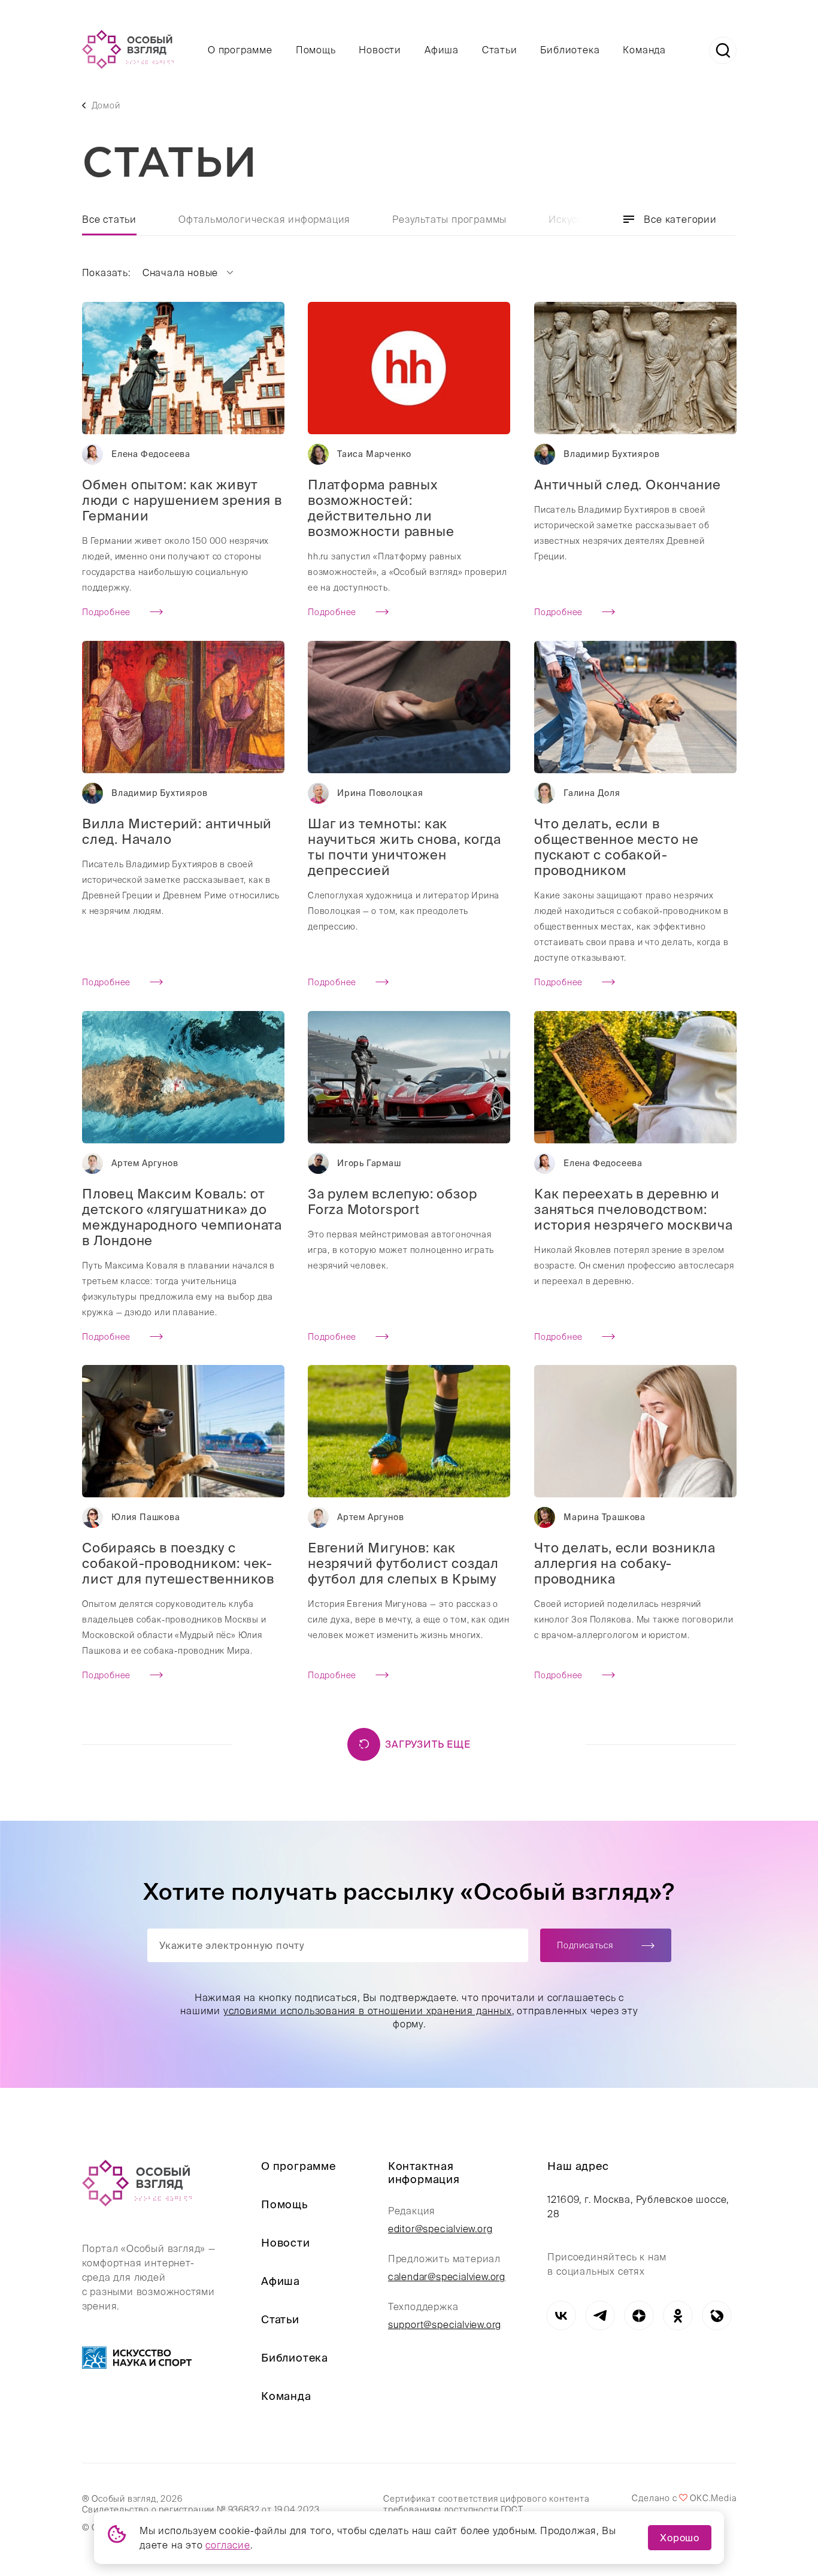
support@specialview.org (445, 2324)
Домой (106, 105)
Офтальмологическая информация (264, 219)
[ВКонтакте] (561, 2316)
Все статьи (109, 219)
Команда (644, 50)
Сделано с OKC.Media (684, 2498)
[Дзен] (639, 2316)
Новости (380, 50)
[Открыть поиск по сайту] (723, 50)
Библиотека (570, 50)
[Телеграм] (600, 2316)
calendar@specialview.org (447, 2277)
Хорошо (680, 2538)
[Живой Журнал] (716, 2316)
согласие (228, 2545)
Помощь (316, 50)
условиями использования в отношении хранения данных (367, 2011)
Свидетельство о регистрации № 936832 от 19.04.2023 (201, 2510)
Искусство (574, 219)
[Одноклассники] (678, 2316)
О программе (240, 50)
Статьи (500, 50)
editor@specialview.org (440, 2229)
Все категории (680, 219)
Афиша (442, 50)
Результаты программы (449, 219)
